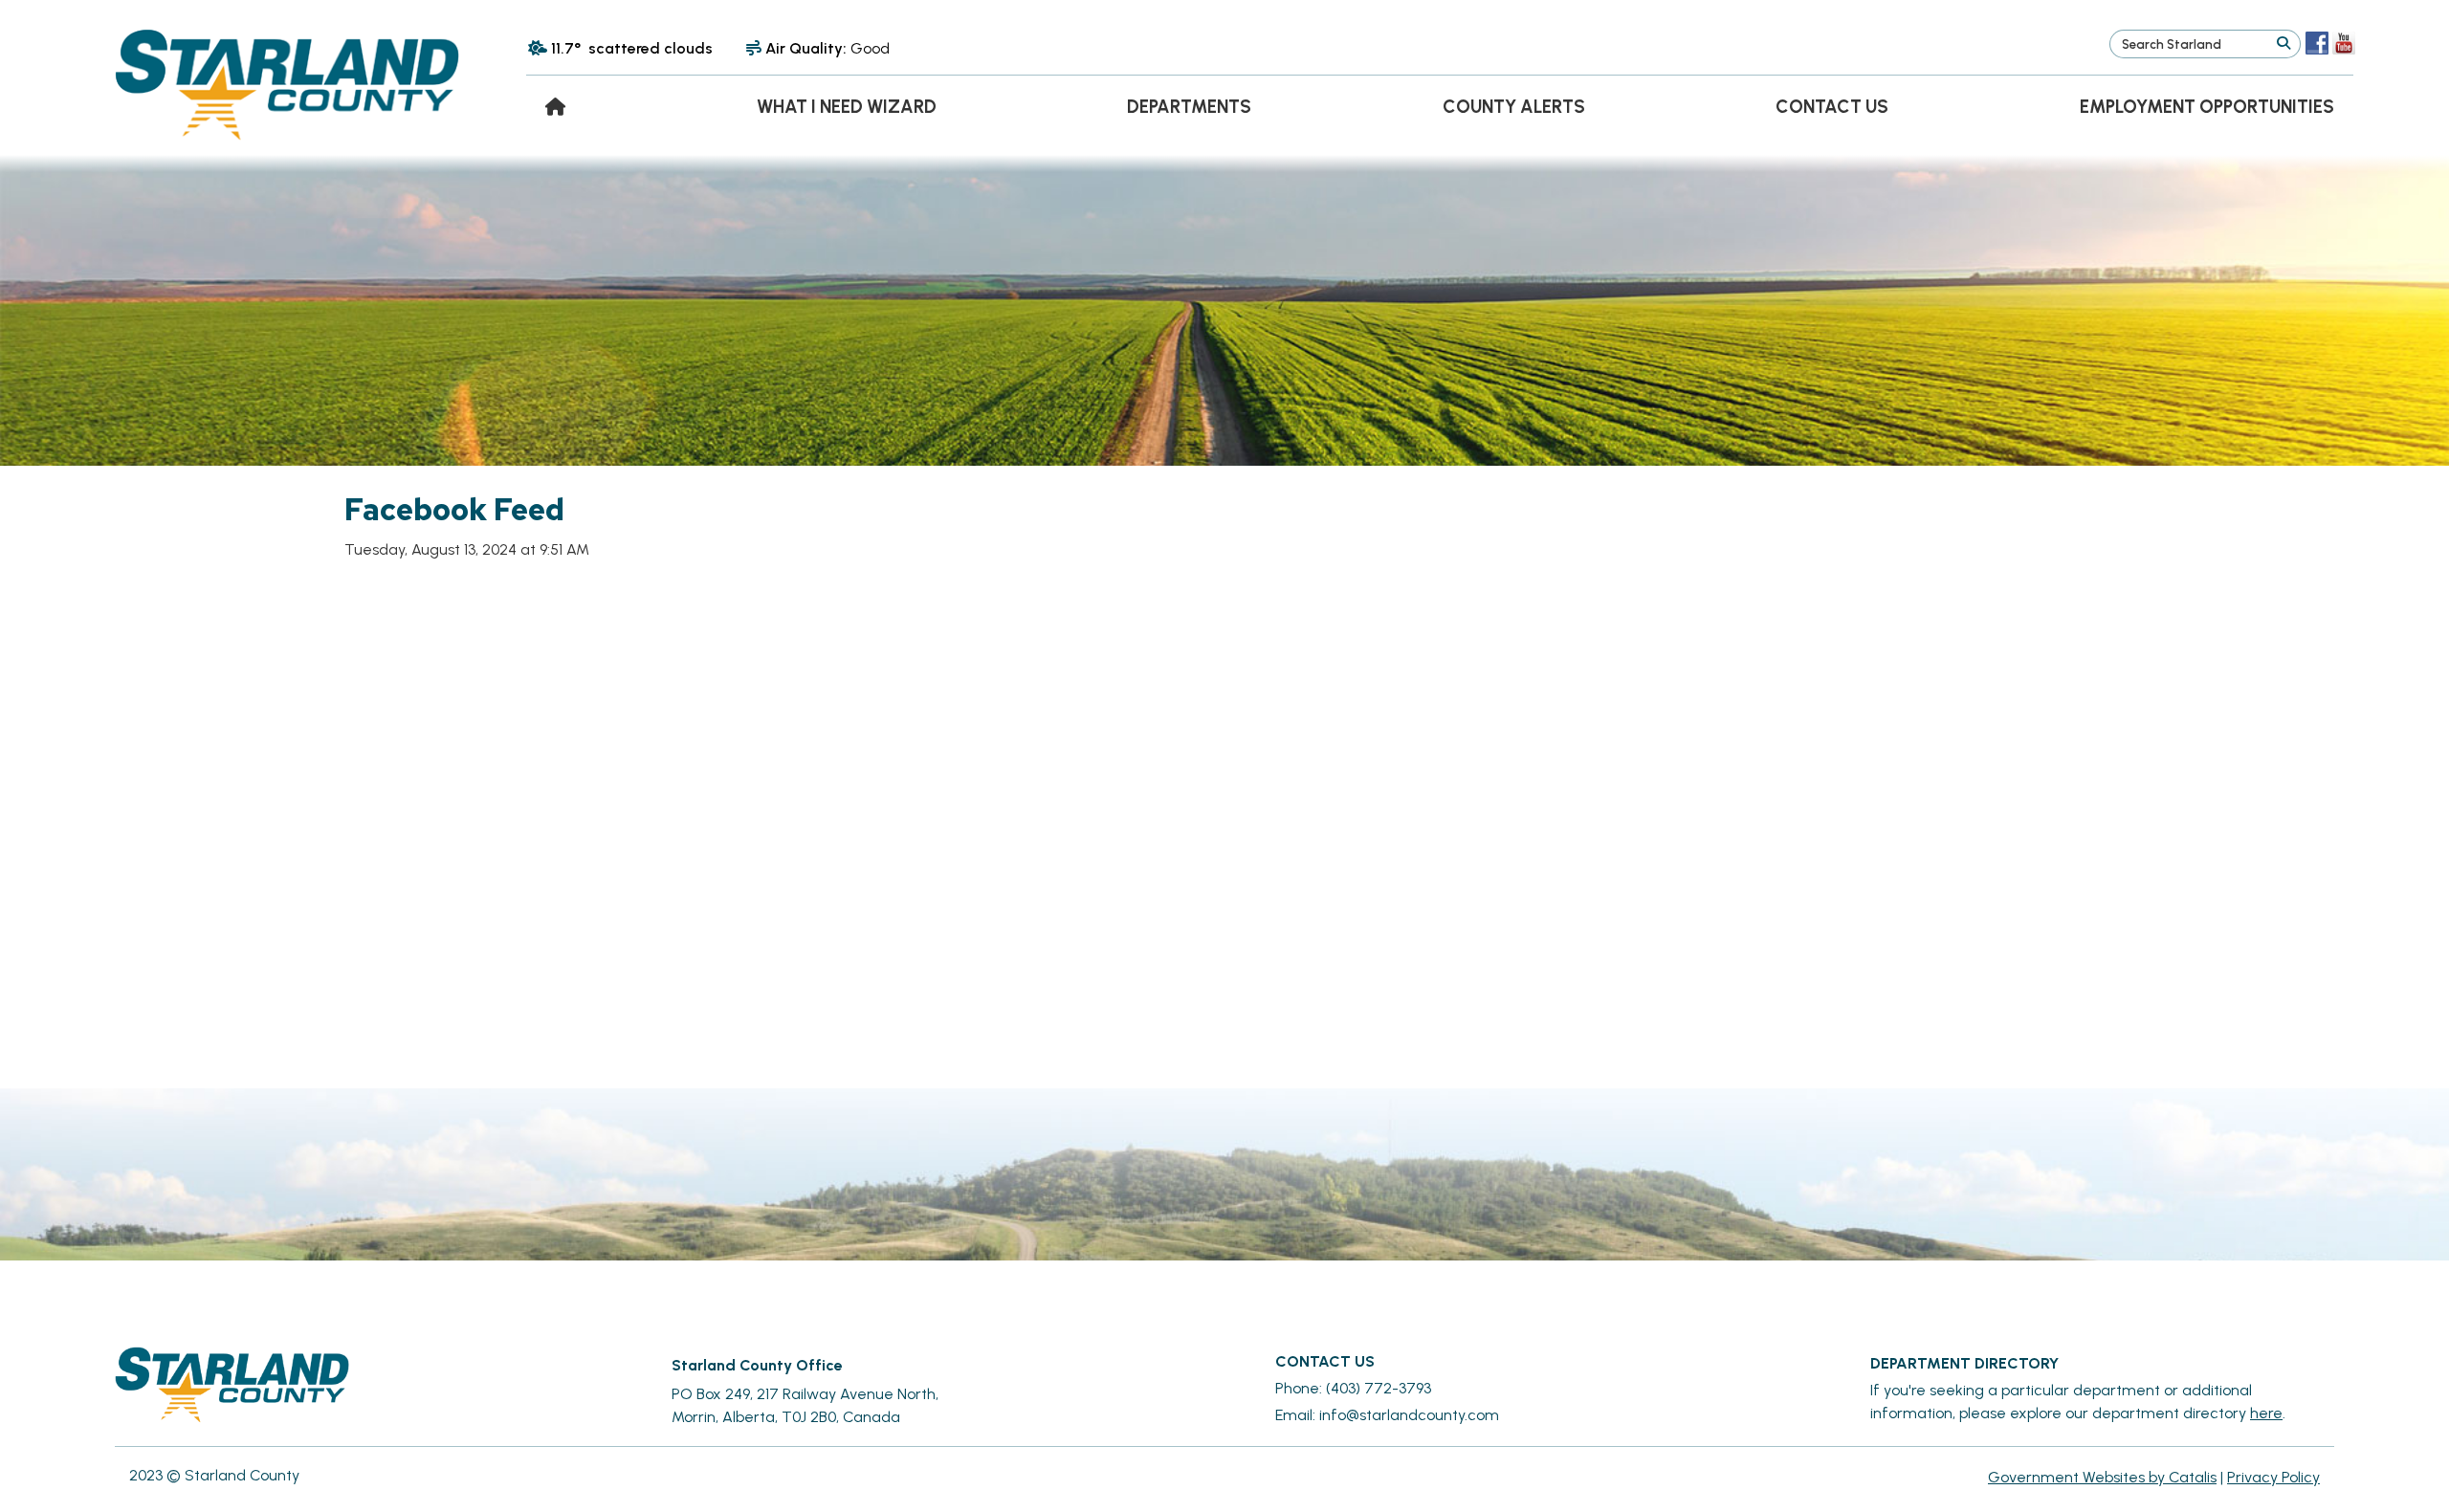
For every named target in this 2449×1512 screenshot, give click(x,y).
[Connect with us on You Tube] (2344, 43)
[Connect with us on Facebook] (2317, 43)
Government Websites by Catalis (2102, 1477)
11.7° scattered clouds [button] (632, 48)
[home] (555, 107)
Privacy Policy (2273, 1477)
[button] (2283, 44)
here (2266, 1413)
